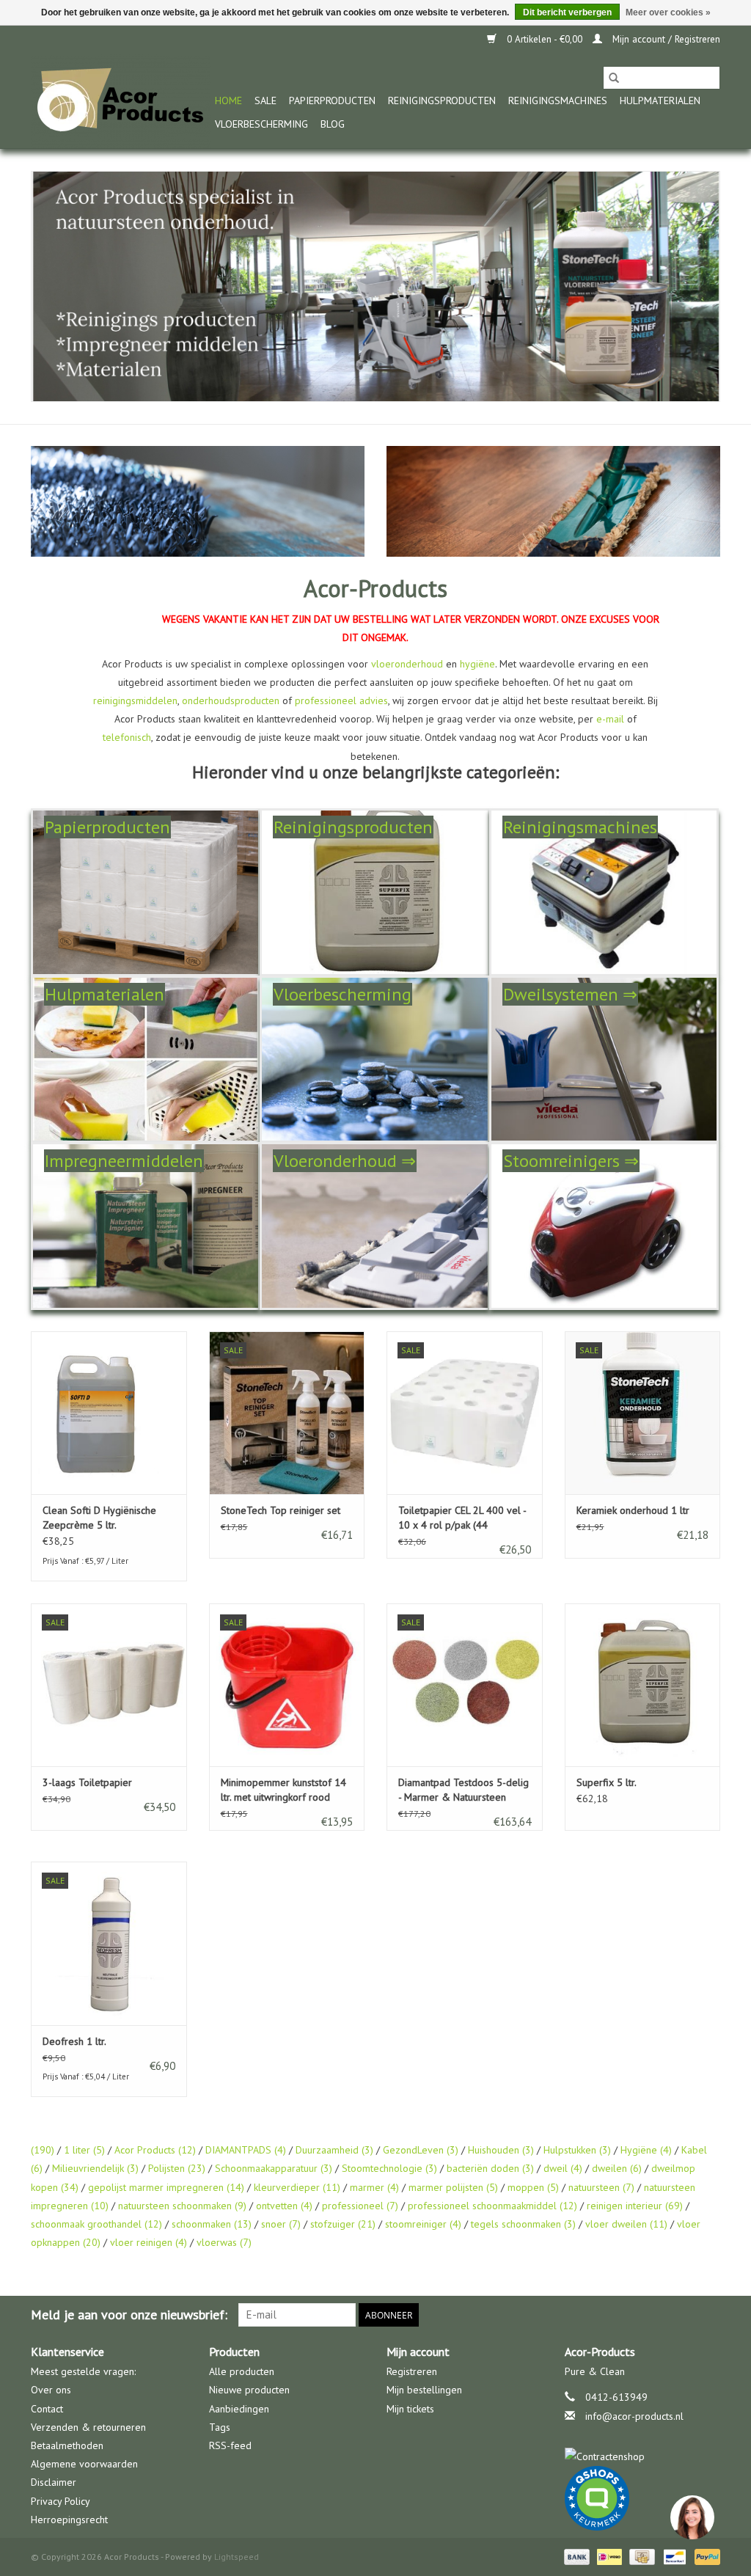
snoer (281, 2224)
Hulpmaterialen (660, 100)
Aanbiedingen (239, 2409)
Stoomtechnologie (389, 2168)
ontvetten (284, 2206)
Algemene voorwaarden (84, 2464)
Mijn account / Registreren (665, 39)
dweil (563, 2168)
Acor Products (155, 2150)
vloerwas (224, 2242)
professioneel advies (341, 700)
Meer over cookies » (668, 12)
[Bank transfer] (575, 2556)
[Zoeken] (614, 78)
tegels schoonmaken (523, 2224)
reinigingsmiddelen (135, 700)
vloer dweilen (626, 2224)
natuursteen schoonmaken (182, 2206)
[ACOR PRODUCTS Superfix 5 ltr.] (643, 1685)
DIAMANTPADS (246, 2150)
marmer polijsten (453, 2187)
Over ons (51, 2390)
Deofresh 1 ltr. (74, 2041)
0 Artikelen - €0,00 (545, 39)
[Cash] (640, 2556)
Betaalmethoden (67, 2445)
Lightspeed (237, 2557)
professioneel (360, 2206)
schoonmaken (212, 2224)
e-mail (610, 719)
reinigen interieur (635, 2206)
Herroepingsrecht (69, 2520)
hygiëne (477, 664)
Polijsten (177, 2168)
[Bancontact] (673, 2556)
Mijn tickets (410, 2409)
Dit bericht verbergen (567, 12)
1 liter (84, 2150)
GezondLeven (421, 2150)
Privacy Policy (61, 2501)
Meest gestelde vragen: (83, 2371)
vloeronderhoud (407, 664)
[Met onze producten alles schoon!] (375, 286)
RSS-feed (230, 2445)
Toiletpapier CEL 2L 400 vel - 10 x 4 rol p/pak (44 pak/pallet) (462, 1518)
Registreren (412, 2371)
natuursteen (601, 2187)
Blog (333, 124)
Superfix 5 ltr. (607, 1782)
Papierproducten (332, 100)
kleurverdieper (297, 2187)
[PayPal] (705, 2556)
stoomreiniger (423, 2224)
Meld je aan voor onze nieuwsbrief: (129, 2315)
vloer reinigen (149, 2242)
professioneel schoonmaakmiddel (492, 2206)
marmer (374, 2187)
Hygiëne (646, 2150)
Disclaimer (54, 2482)
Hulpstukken (577, 2150)
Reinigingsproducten (442, 100)
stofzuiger (343, 2224)
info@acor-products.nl (634, 2416)
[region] (692, 2517)
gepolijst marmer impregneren (166, 2187)
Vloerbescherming (261, 124)
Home (228, 100)
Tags (220, 2427)
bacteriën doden (490, 2168)
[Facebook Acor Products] (708, 2315)
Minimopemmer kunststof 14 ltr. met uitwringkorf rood (283, 1790)
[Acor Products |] (121, 101)
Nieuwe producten (249, 2390)
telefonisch (127, 737)
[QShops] (643, 2498)
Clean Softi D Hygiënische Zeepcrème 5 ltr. (99, 1518)
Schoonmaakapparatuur (274, 2168)
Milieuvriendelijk (95, 2168)
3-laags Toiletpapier (87, 1782)
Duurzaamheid (334, 2150)
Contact (47, 2409)
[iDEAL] (608, 2556)
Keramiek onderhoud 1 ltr (633, 1510)
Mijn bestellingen (424, 2390)
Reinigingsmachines (558, 100)
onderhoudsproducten (231, 700)
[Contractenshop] (643, 2457)
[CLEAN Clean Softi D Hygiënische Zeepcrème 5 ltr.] (109, 1413)
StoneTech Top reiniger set (281, 1510)
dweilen (617, 2168)
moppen (533, 2187)
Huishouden (501, 2150)
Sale (265, 100)
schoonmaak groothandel (96, 2224)
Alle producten (242, 2371)
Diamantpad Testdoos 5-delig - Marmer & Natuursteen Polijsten (464, 1790)
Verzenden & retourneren (88, 2427)
